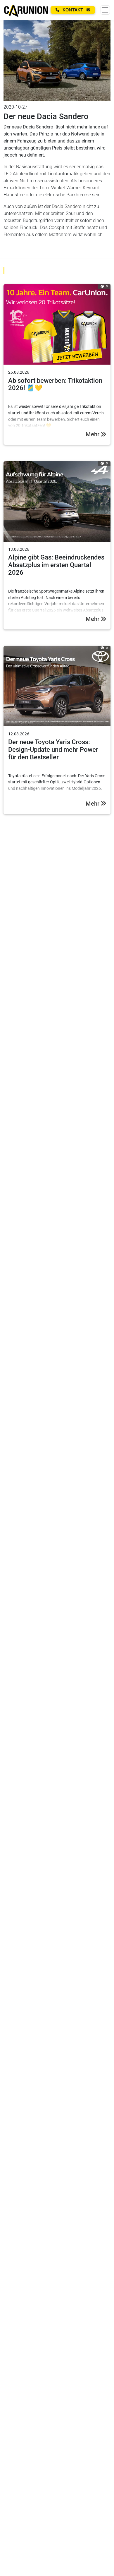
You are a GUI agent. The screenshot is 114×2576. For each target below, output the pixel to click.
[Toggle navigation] (105, 10)
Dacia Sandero (67, 206)
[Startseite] (26, 10)
